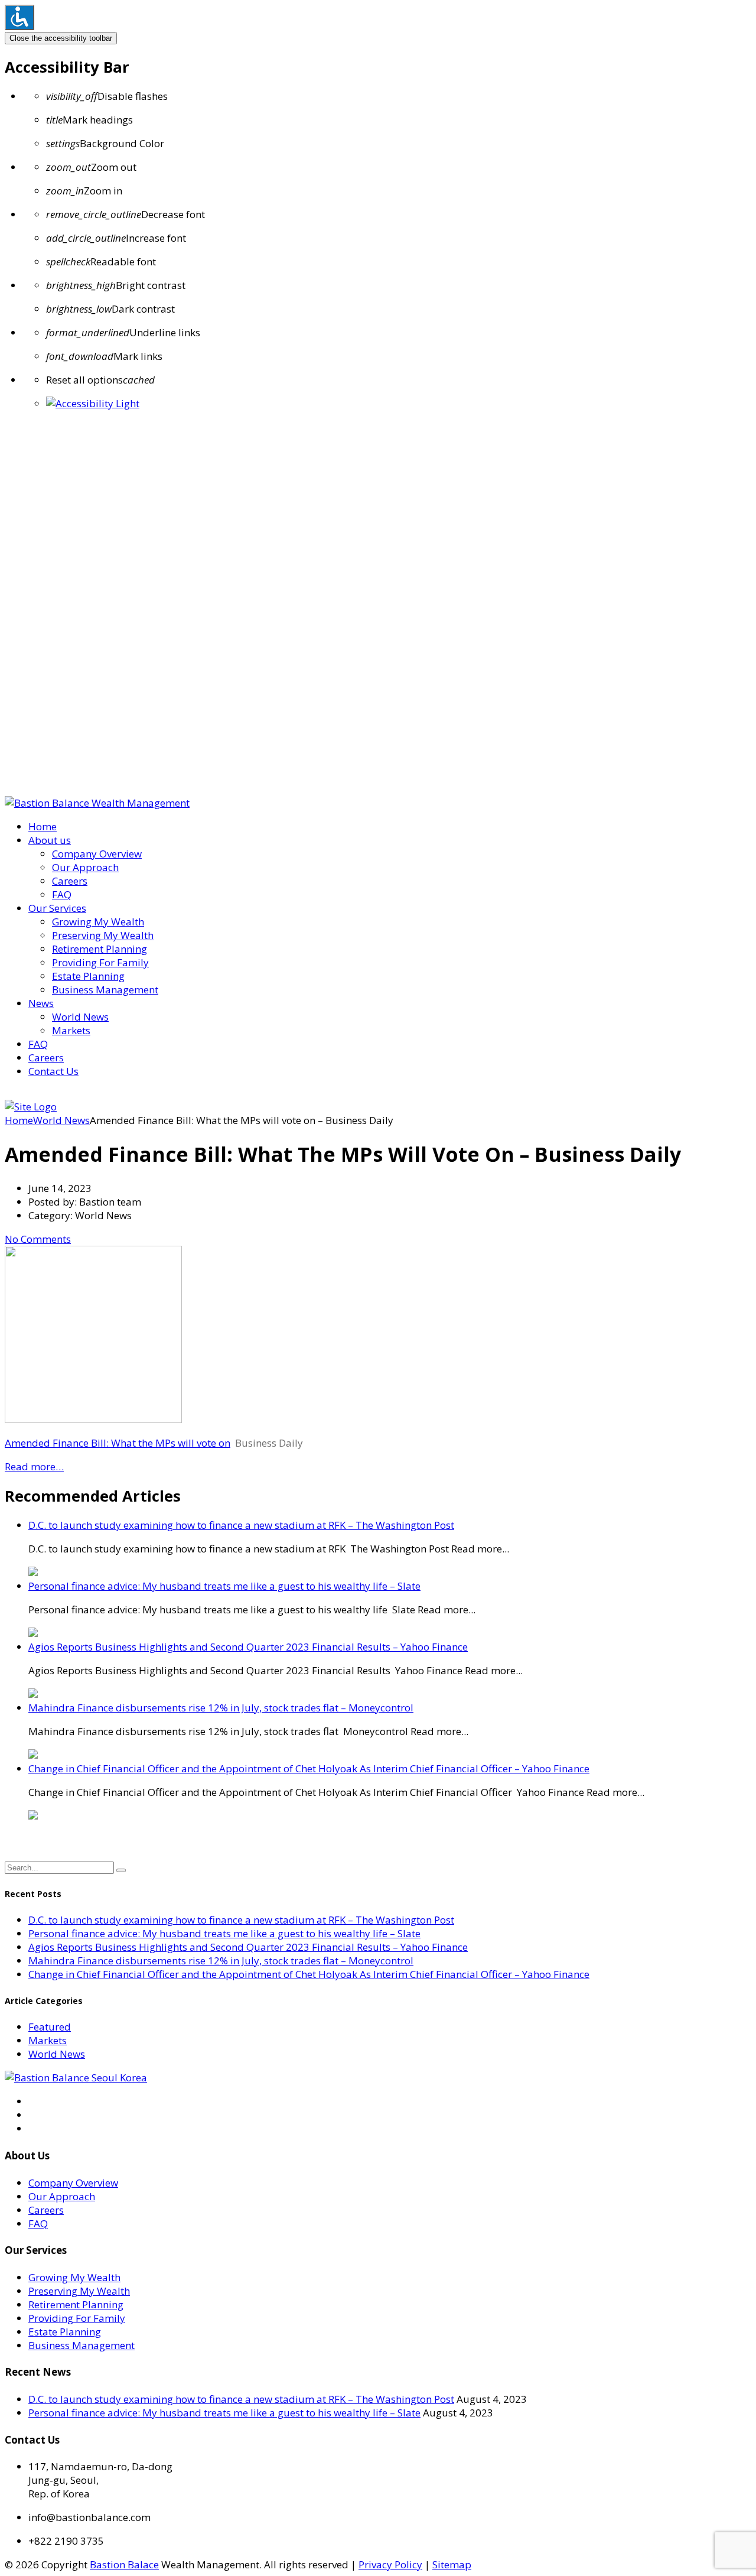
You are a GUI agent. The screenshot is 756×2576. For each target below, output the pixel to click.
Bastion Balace (124, 2564)
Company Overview (97, 854)
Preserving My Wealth (103, 935)
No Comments (38, 1239)
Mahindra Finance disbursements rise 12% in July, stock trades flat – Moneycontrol (221, 1708)
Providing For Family (100, 962)
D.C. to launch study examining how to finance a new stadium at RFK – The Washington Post (241, 1525)
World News (80, 1017)
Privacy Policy (390, 2564)
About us (50, 840)
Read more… (34, 1466)
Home (43, 826)
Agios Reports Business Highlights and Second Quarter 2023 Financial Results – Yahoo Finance (248, 1647)
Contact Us (53, 1071)
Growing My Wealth (98, 922)
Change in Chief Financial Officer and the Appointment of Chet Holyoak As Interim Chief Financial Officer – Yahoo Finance (309, 1768)
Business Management (105, 990)
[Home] (31, 1107)
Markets (71, 1030)
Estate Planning (88, 976)
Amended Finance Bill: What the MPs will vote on (118, 1443)
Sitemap (452, 2564)
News (41, 1003)
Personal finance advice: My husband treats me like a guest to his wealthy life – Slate (224, 1586)
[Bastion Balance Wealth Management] (97, 803)
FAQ (62, 894)
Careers (70, 881)
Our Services (57, 908)
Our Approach (85, 867)
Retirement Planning (100, 949)
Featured (50, 2027)
